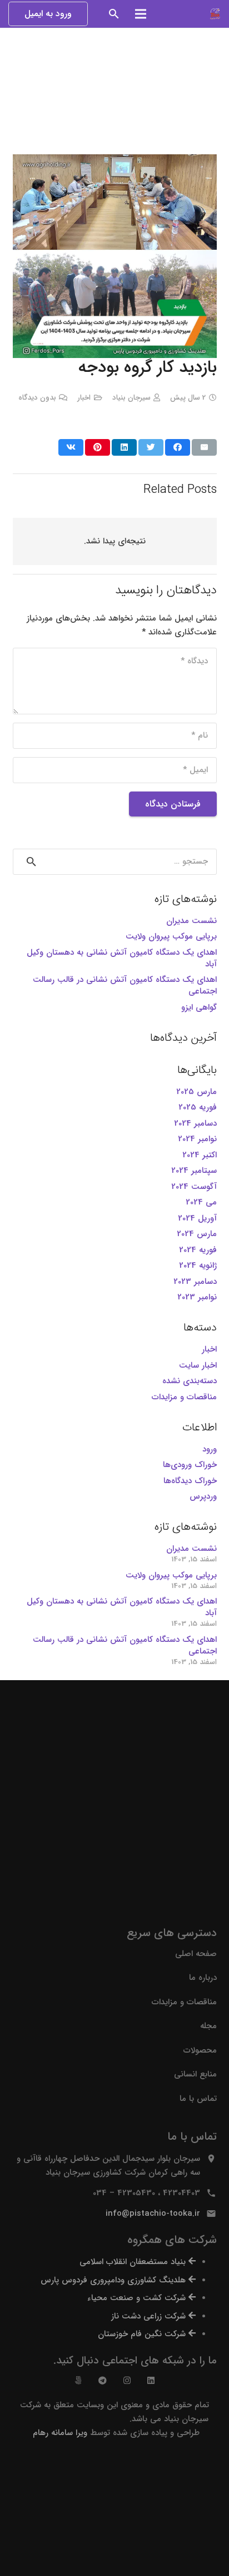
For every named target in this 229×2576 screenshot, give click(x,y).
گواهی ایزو (199, 1007)
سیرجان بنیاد (131, 398)
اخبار (84, 398)
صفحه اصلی (196, 1954)
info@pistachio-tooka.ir (153, 2214)
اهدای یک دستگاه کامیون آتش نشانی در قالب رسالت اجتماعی (125, 985)
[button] (114, 14)
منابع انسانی (195, 2074)
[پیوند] (215, 14)
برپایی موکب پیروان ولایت (171, 936)
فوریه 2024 (198, 1250)
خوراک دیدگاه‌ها (190, 1481)
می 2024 (201, 1202)
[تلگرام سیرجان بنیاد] (103, 2380)
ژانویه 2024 (198, 1266)
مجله (208, 2026)
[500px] (78, 2380)
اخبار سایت (198, 1365)
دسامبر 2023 (195, 1282)
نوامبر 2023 (197, 1297)
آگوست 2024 (194, 1187)
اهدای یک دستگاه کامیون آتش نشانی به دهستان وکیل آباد (122, 958)
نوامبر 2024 (197, 1139)
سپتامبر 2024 (194, 1171)
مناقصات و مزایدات (184, 1397)
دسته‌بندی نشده (190, 1381)
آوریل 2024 (197, 1218)
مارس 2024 (197, 1234)
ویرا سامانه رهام (59, 2433)
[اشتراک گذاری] (178, 447)
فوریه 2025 (198, 1107)
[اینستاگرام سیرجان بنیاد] (127, 2380)
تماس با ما (198, 2099)
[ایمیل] (204, 447)
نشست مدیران (191, 921)
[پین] (98, 447)
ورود (210, 1449)
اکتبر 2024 (200, 1155)
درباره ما (203, 1978)
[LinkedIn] (151, 2380)
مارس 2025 (196, 1092)
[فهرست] (141, 14)
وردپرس (203, 1496)
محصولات (200, 2050)
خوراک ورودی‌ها (190, 1465)
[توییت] (151, 447)
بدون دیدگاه (37, 398)
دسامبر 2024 (195, 1123)
